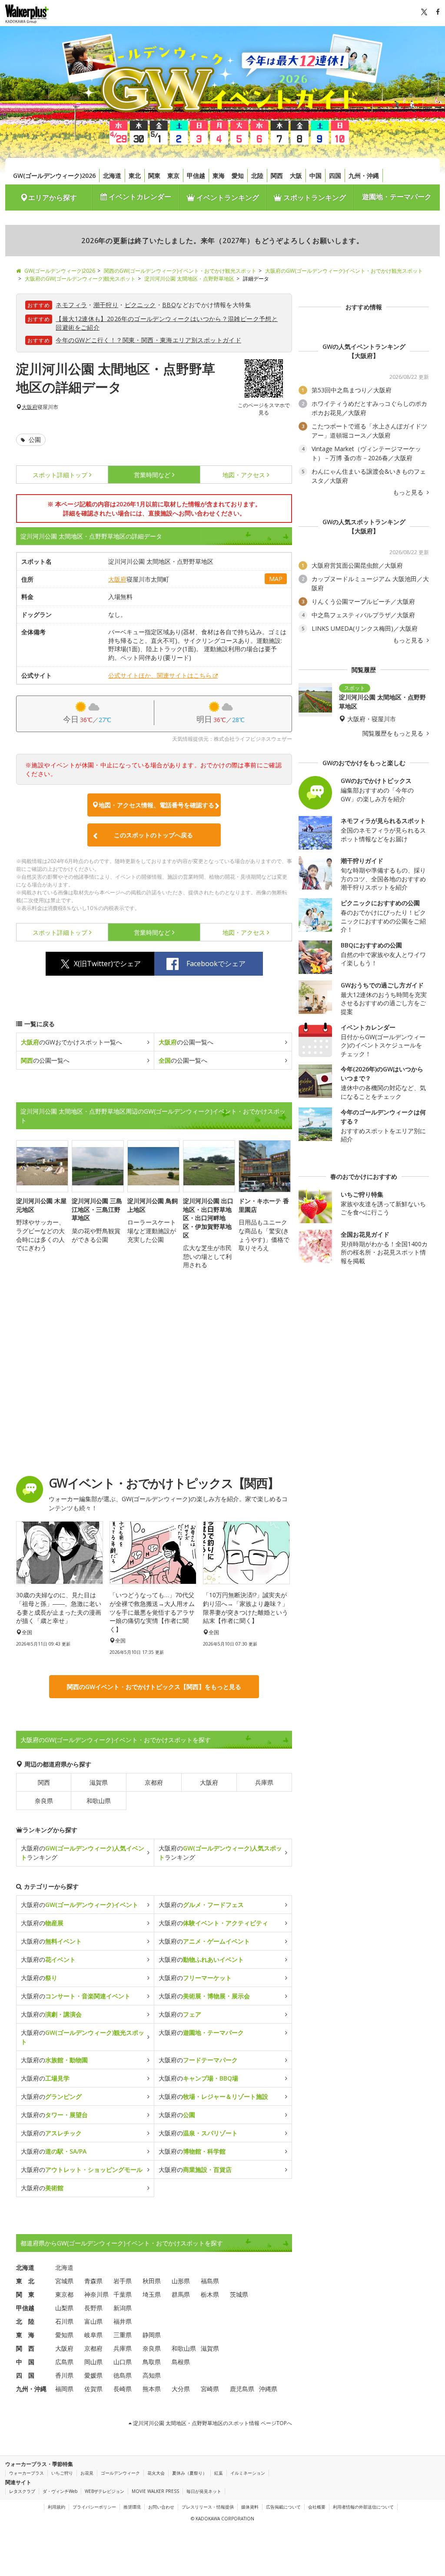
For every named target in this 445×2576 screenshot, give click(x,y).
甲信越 (196, 176)
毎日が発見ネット (204, 2491)
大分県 (181, 2389)
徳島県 (123, 2375)
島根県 (181, 2362)
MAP (276, 579)
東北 (135, 176)
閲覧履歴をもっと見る (394, 733)
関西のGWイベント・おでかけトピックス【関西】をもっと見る (154, 1687)
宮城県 (64, 2281)
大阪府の (80, 1905)
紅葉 (219, 2473)
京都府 (154, 1782)
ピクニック (140, 305)
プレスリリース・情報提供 (208, 2507)
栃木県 (210, 2294)
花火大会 (156, 2473)
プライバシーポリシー (94, 2507)
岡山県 (93, 2362)
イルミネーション (248, 2473)
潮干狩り (106, 305)
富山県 (93, 2321)
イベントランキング (227, 197)
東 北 (25, 2281)
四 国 (25, 2375)
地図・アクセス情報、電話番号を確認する (156, 805)
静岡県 (152, 2335)
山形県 (181, 2281)
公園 (34, 440)
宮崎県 (210, 2389)
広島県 (64, 2362)
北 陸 (25, 2321)
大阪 (296, 176)
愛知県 (64, 2335)
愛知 (238, 176)
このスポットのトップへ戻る (153, 835)
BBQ (169, 305)
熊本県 (152, 2389)
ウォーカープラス (27, 2473)
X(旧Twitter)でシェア (107, 963)
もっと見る (409, 492)
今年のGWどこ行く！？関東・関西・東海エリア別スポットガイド (148, 340)
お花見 (87, 2473)
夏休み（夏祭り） (189, 2473)
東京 (173, 176)
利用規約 (56, 2507)
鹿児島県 (242, 2389)
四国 (335, 176)
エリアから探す (53, 197)
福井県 (123, 2321)
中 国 (25, 2362)
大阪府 (30, 407)
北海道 (112, 176)
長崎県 (123, 2389)
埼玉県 (152, 2294)
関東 (154, 176)
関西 (277, 176)
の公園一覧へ (186, 1042)
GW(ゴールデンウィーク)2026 (54, 176)
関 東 (25, 2294)
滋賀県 (99, 1782)
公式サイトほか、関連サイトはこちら (160, 675)
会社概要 (317, 2507)
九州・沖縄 (364, 176)
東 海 (25, 2335)
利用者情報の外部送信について (363, 2507)
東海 (219, 176)
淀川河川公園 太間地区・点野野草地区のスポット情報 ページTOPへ (212, 2423)
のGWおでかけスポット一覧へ (71, 1042)
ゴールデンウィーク (120, 2473)
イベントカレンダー (139, 197)
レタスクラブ (22, 2491)
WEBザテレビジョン (105, 2491)
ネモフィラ (71, 305)
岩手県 (123, 2281)
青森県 (93, 2281)
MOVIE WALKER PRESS (155, 2491)
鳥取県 (152, 2362)
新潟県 (123, 2308)
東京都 (64, 2294)
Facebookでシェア (216, 963)
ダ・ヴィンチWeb (60, 2491)
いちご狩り (62, 2473)
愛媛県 (93, 2375)
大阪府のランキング (83, 1853)
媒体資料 (250, 2507)
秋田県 (152, 2281)
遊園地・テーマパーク (397, 197)
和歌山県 (99, 1801)
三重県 (123, 2335)
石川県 (64, 2321)
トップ (60, 475)
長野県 (93, 2308)
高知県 (152, 2375)
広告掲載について (283, 2507)
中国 (315, 176)
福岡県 (64, 2389)
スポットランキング (314, 197)
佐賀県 (93, 2389)
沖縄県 (268, 2389)
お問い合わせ (161, 2507)
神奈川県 (96, 2294)
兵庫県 (264, 1782)
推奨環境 (132, 2507)
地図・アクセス (244, 475)
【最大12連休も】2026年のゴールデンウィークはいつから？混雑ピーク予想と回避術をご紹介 (167, 323)
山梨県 (64, 2308)
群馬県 (181, 2294)
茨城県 (239, 2294)
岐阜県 (93, 2335)
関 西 (25, 2348)
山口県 (123, 2362)
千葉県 (123, 2294)
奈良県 (44, 1801)
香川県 (64, 2375)
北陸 (257, 176)
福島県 (210, 2281)
